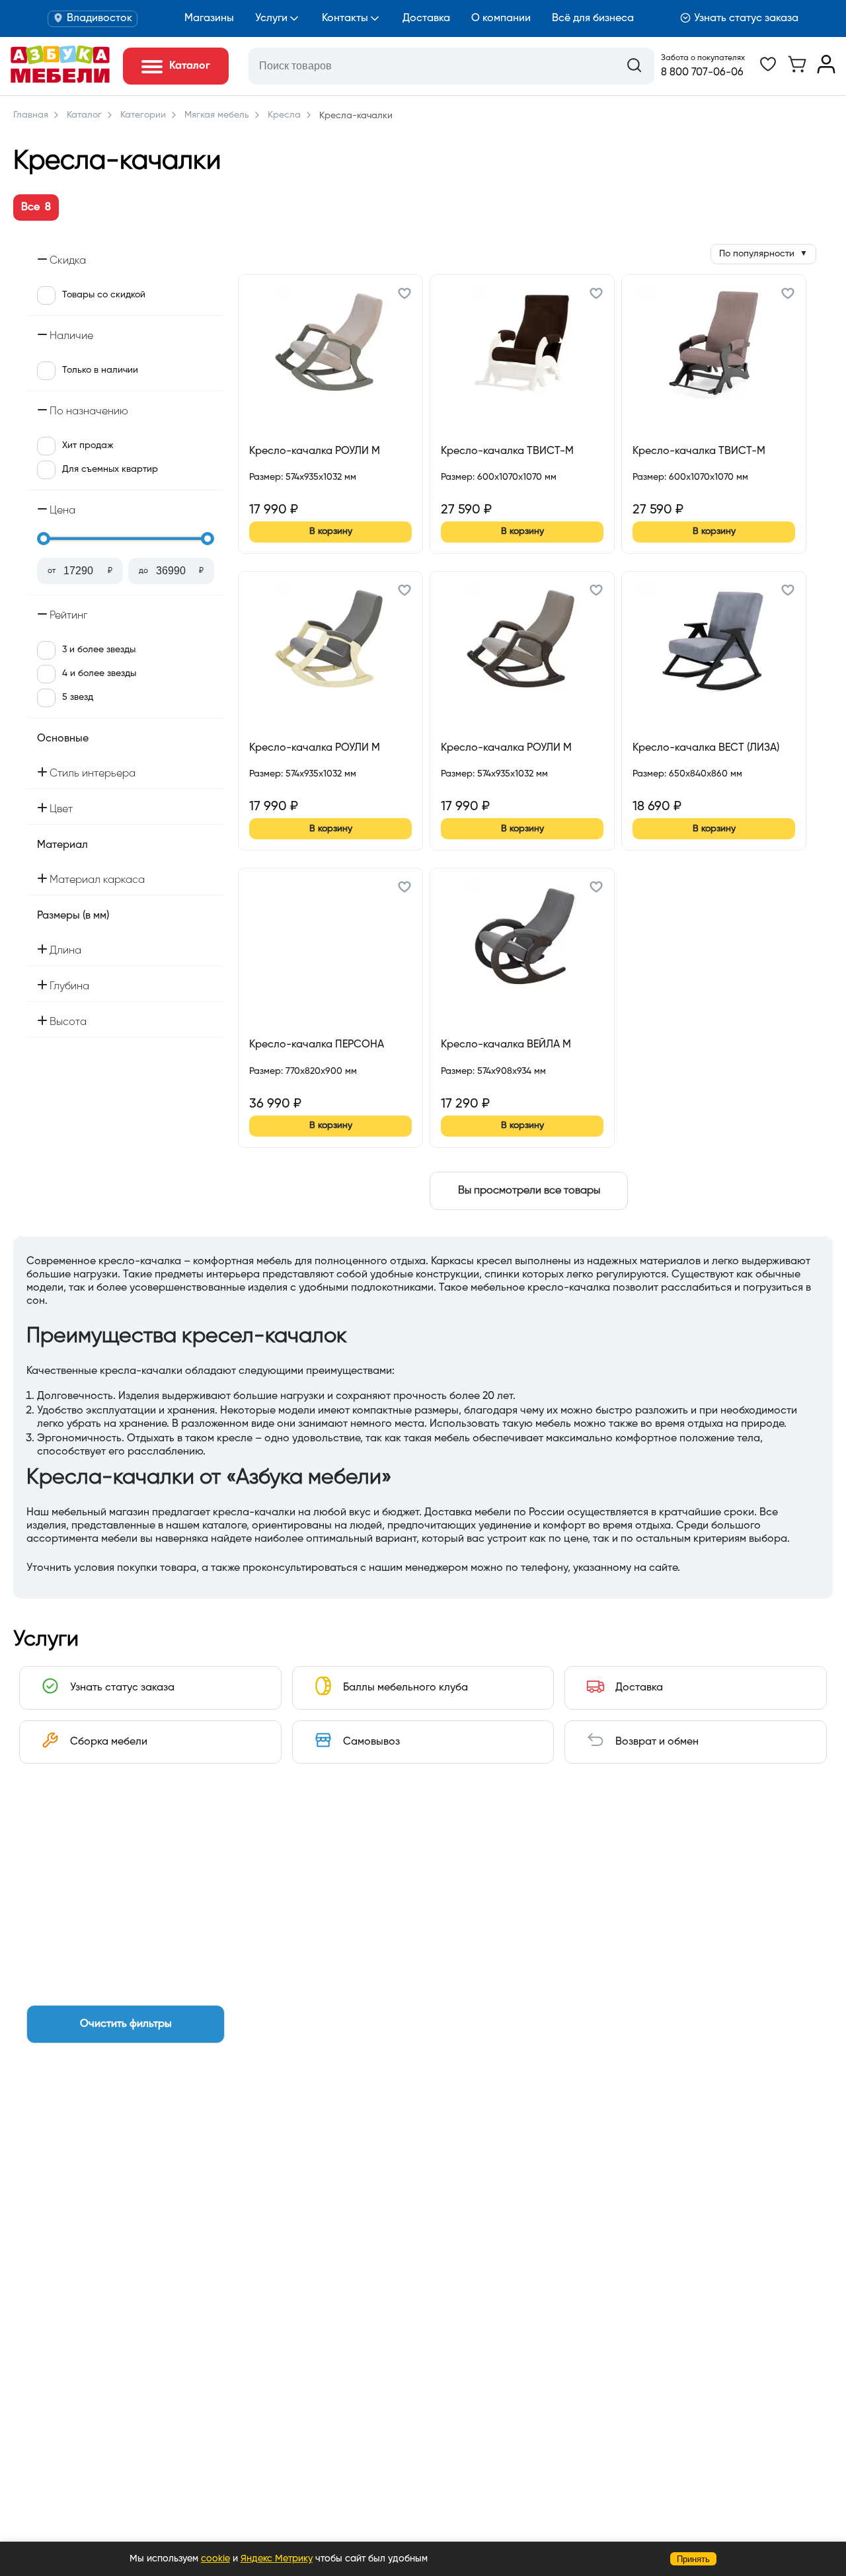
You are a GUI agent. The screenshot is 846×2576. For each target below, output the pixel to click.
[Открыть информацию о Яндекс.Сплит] (297, 492)
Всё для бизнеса (593, 19)
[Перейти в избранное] (768, 71)
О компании (501, 19)
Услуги (271, 19)
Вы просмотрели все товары (529, 1191)
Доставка (426, 19)
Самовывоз (371, 1742)
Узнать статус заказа (746, 19)
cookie (215, 2559)
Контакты (345, 19)
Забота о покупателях (703, 58)
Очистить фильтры (126, 2024)
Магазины (209, 19)
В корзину (331, 531)
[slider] (44, 539)
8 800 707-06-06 (702, 73)
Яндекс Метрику (277, 2559)
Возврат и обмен (657, 1742)
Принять (693, 2559)
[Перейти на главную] (60, 80)
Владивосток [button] (99, 19)
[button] (404, 295)
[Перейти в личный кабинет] (826, 71)
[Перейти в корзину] (797, 71)
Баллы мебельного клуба (405, 1688)
